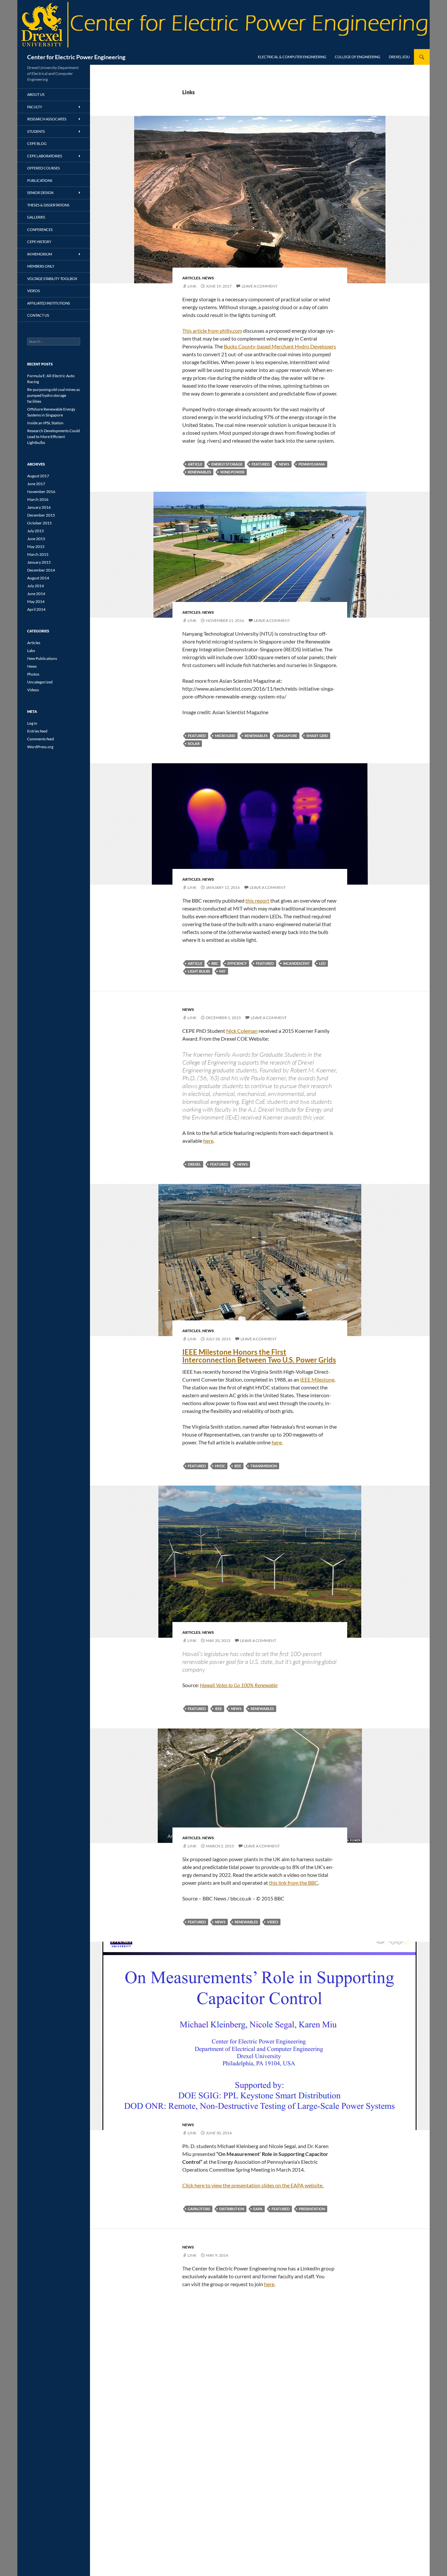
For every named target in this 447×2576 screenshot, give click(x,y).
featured (261, 464)
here (208, 1141)
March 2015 (38, 554)
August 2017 (38, 476)
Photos (33, 674)
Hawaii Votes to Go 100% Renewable (239, 1685)
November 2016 (41, 492)
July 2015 (36, 531)
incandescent (296, 963)
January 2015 (39, 562)
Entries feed (37, 731)
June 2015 (36, 539)
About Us (36, 94)
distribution (232, 2209)
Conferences (40, 229)
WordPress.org (40, 747)
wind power (232, 472)
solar (194, 743)
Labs (31, 651)
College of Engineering (358, 57)
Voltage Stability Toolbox (52, 279)
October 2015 (39, 523)
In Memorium (40, 254)
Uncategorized (40, 682)
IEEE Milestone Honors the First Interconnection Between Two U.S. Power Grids (259, 1356)
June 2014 (36, 594)
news (284, 464)
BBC (215, 963)
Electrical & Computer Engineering (292, 57)
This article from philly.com (212, 331)
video (273, 1922)
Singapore (287, 736)
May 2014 (36, 601)
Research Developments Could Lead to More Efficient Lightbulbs (54, 437)
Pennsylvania (312, 464)
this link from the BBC (294, 1883)
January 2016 (39, 507)
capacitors (199, 2209)
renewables (199, 472)
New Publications (42, 658)
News (208, 278)
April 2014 (36, 609)
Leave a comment (259, 286)
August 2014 (38, 578)
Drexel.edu (399, 57)
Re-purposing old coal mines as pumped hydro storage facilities (54, 395)
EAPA (258, 2209)
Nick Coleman (242, 1031)
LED (322, 963)
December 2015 (41, 515)
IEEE (238, 1466)
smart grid (317, 736)
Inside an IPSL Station (45, 423)
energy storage (227, 464)
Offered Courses (44, 168)
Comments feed (41, 739)
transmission (264, 1466)
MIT (223, 971)
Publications (40, 180)
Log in (32, 723)
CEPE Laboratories (45, 156)
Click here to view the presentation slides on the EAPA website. (253, 2185)
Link (192, 286)
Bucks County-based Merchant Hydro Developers (280, 346)
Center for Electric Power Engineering (76, 57)
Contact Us (38, 315)
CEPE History (39, 242)
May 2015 (36, 547)
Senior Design (40, 193)
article (195, 464)
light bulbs (199, 971)
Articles (191, 278)
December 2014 (41, 570)
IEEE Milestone (317, 1379)
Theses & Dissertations (48, 205)
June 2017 (36, 484)
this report (257, 900)
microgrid (225, 736)
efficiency (237, 963)
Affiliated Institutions (49, 303)
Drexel (194, 1164)
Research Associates (47, 119)
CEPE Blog (37, 143)
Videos (34, 291)
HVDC (220, 1466)
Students (36, 131)
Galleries (36, 217)
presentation (312, 2209)
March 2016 (38, 499)
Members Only (41, 266)
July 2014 (36, 586)
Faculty (35, 107)
